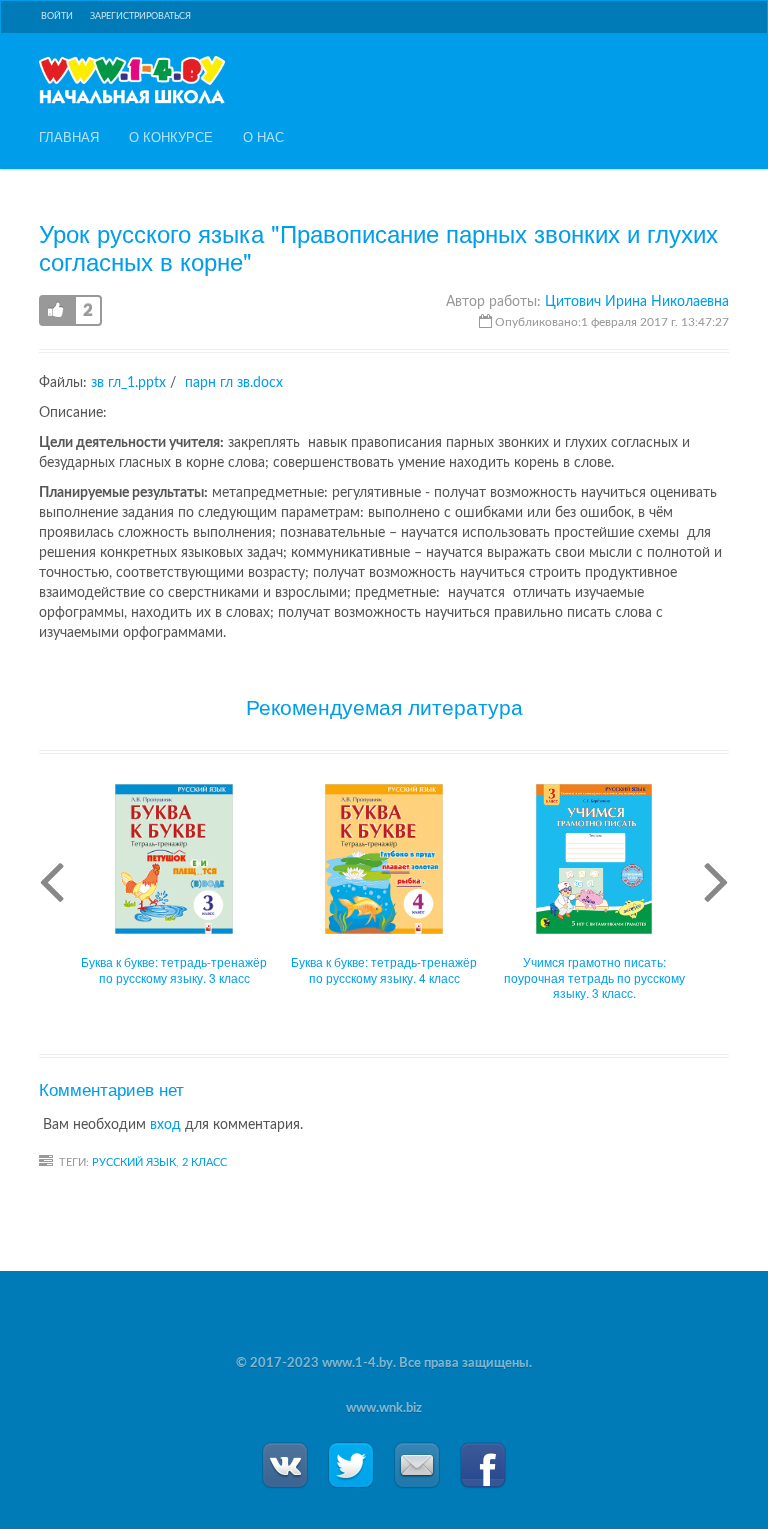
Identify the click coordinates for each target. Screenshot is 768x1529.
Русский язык (134, 1162)
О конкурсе (171, 137)
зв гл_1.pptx (128, 383)
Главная (69, 137)
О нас (263, 137)
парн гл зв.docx (234, 383)
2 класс (204, 1162)
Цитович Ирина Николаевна (637, 302)
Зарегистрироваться (140, 16)
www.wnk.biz (384, 1408)
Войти (57, 16)
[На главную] (132, 80)
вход (165, 1125)
